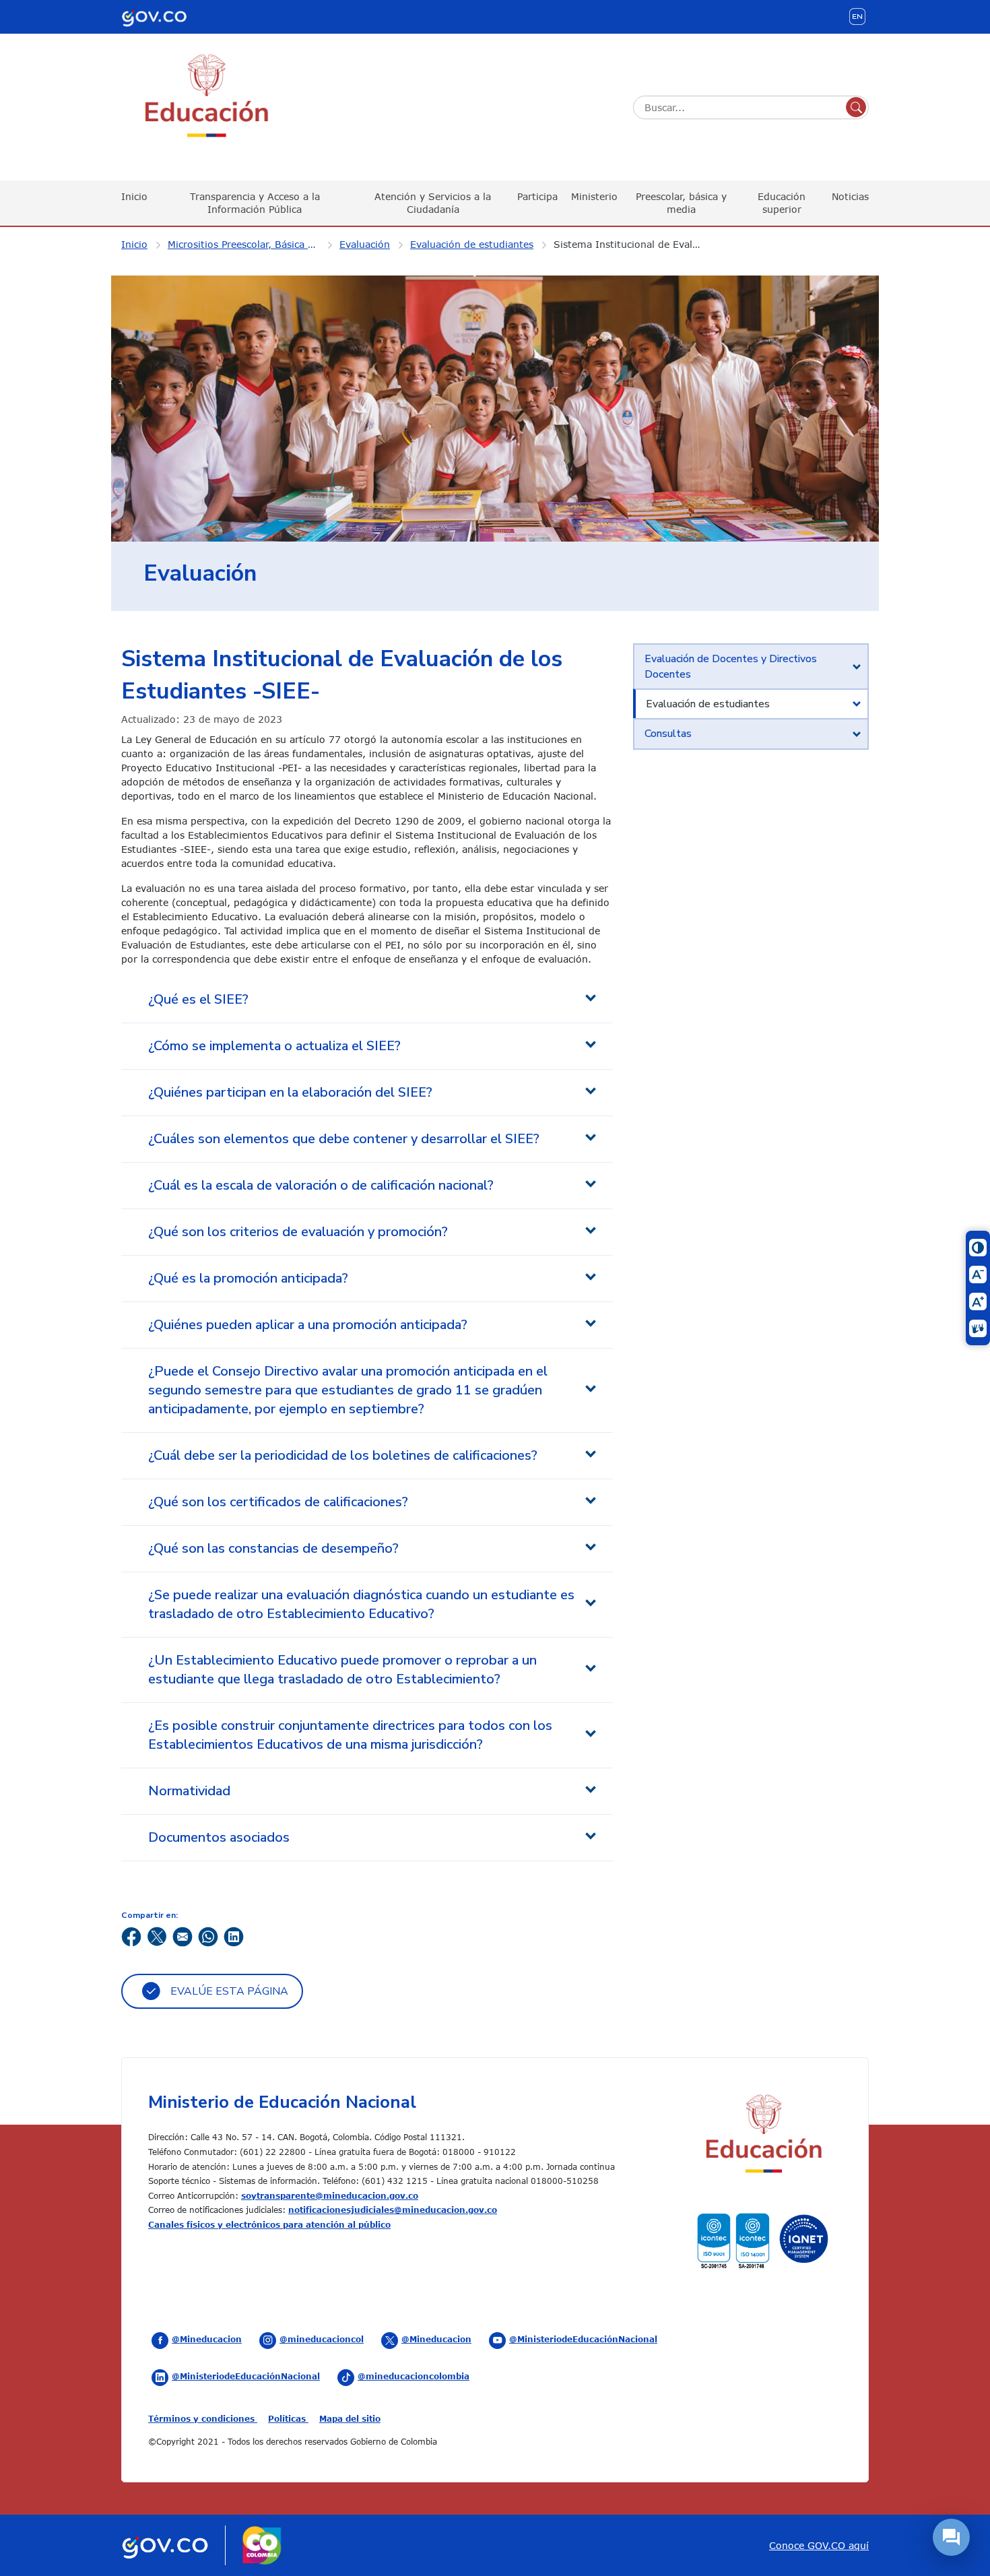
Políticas (288, 2418)
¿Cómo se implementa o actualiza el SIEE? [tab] (274, 1046)
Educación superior (782, 202)
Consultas (668, 734)
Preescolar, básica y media (681, 202)
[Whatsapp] (208, 1936)
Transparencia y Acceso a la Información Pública (255, 202)
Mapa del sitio (350, 2418)
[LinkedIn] (234, 1936)
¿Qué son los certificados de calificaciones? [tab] (278, 1502)
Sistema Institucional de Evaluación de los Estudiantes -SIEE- (638, 244)
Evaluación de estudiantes (472, 244)
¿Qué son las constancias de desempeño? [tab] (273, 1548)
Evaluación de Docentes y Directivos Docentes (731, 666)
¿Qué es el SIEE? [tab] (198, 999)
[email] (183, 1936)
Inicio (134, 196)
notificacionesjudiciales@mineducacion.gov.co (393, 2210)
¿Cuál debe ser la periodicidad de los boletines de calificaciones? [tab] (343, 1455)
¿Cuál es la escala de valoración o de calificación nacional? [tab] (321, 1185)
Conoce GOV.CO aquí (819, 2545)
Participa (537, 196)
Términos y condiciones (203, 2418)
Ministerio (594, 196)
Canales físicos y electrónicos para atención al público (269, 2224)
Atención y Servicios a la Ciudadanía (433, 202)
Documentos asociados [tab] (219, 1837)
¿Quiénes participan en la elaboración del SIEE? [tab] (290, 1092)
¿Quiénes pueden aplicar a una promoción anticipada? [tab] (308, 1325)
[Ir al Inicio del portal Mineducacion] (763, 2136)
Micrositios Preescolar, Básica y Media (252, 244)
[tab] (751, 667)
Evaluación (365, 244)
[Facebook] (131, 1936)
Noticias (850, 196)
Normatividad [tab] (189, 1791)
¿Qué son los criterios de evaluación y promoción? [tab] (298, 1232)
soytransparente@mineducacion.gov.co (330, 2195)
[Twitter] (157, 1936)
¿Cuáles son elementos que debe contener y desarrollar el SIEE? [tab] (344, 1139)
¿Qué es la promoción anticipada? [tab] (248, 1278)
